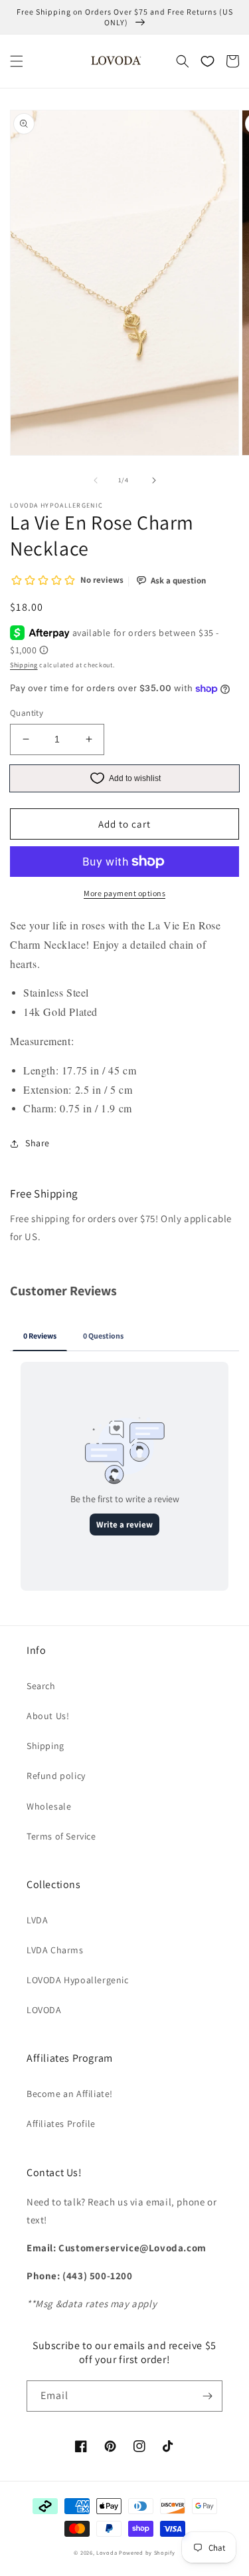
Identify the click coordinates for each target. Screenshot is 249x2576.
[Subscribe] (207, 2396)
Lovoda (107, 2552)
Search (41, 1686)
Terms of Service (61, 1836)
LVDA (37, 1920)
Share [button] (38, 1143)
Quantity (27, 713)
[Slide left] (96, 480)
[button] (17, 61)
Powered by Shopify (147, 2552)
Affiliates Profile (61, 2124)
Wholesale (49, 1806)
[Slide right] (154, 480)
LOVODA (44, 2010)
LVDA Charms (55, 1950)
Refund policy (56, 1776)
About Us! (48, 1716)
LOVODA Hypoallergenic (78, 1980)
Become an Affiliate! (70, 2094)
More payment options (124, 893)
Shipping (24, 665)
